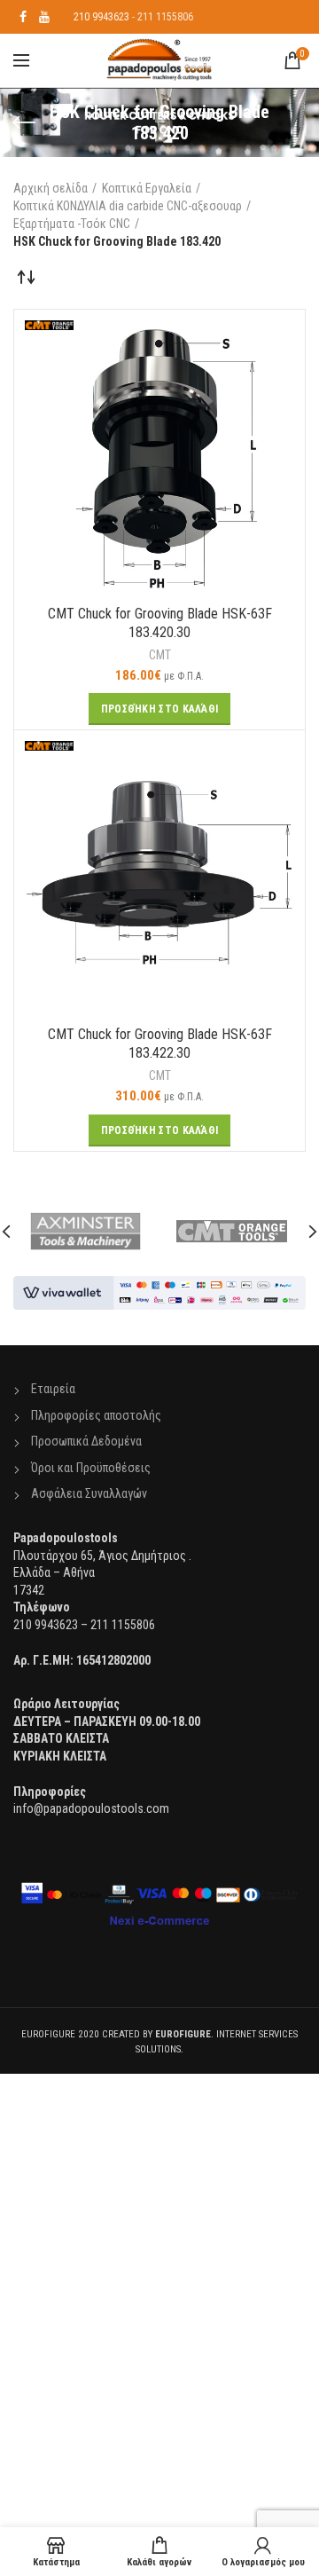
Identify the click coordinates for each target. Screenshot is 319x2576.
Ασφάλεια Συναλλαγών (89, 1493)
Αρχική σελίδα (51, 188)
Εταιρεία (53, 1389)
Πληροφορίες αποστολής (96, 1415)
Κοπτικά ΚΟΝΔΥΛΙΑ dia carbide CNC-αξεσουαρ (128, 206)
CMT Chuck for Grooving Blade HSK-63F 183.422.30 (160, 1044)
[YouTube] (44, 17)
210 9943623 (101, 17)
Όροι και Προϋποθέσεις (91, 1468)
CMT (160, 655)
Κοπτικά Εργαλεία (147, 188)
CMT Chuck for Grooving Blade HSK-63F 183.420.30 (160, 623)
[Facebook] (23, 17)
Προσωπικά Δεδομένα (86, 1441)
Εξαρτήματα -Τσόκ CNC (72, 224)
